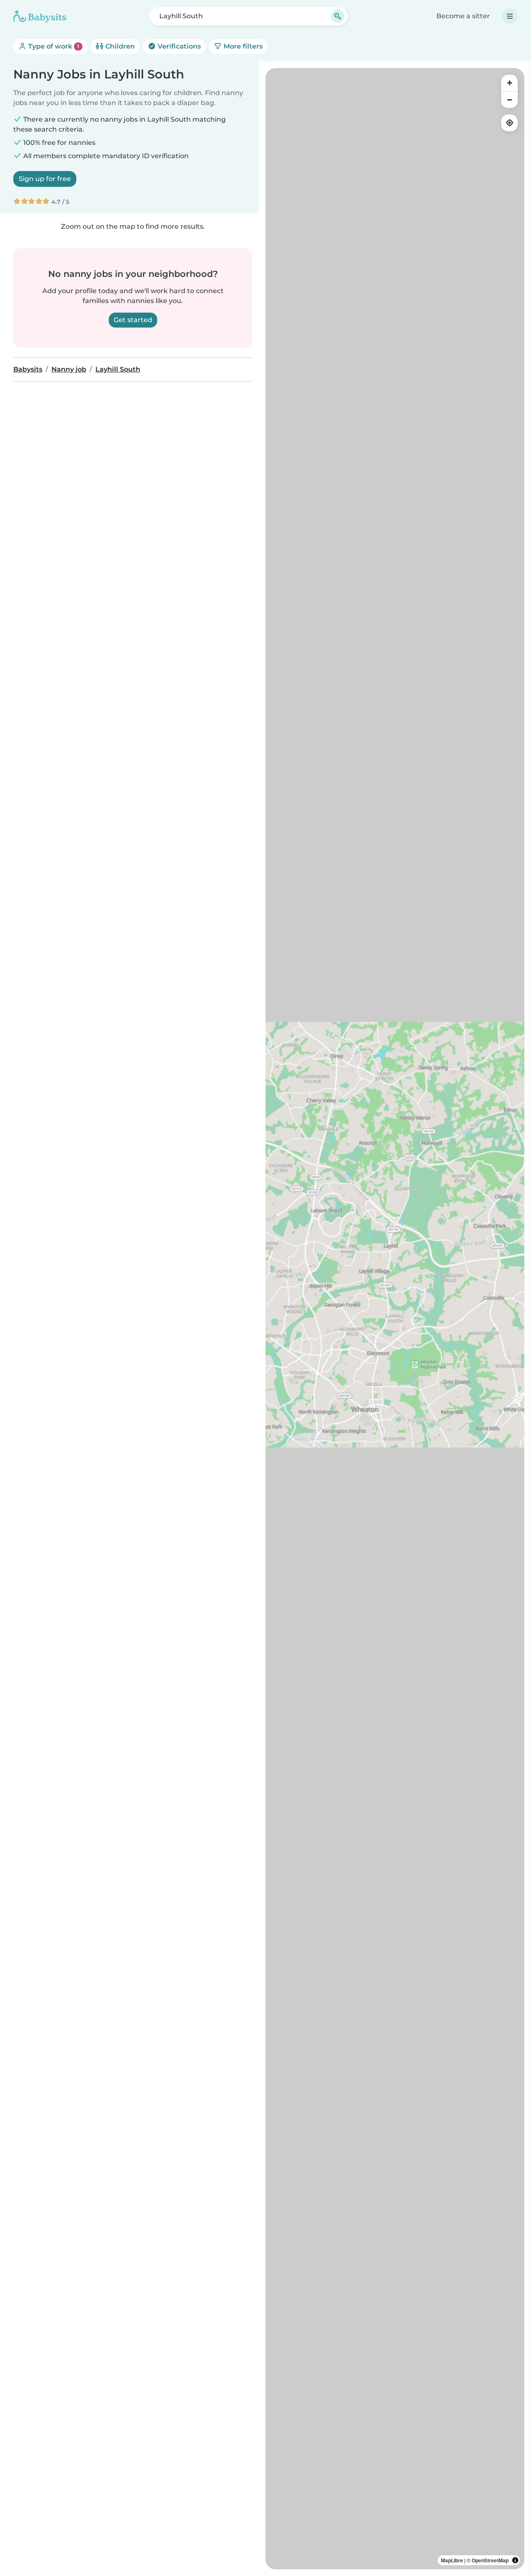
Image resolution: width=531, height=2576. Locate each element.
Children (119, 46)
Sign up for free (45, 179)
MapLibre (452, 2560)
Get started (133, 320)
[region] (395, 1319)
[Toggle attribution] (515, 2560)
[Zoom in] (509, 83)
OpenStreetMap (490, 2560)
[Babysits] (40, 16)
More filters (242, 46)
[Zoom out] (509, 100)
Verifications (178, 46)
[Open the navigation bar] (510, 16)
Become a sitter (463, 16)
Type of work (53, 46)
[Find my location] (509, 123)
